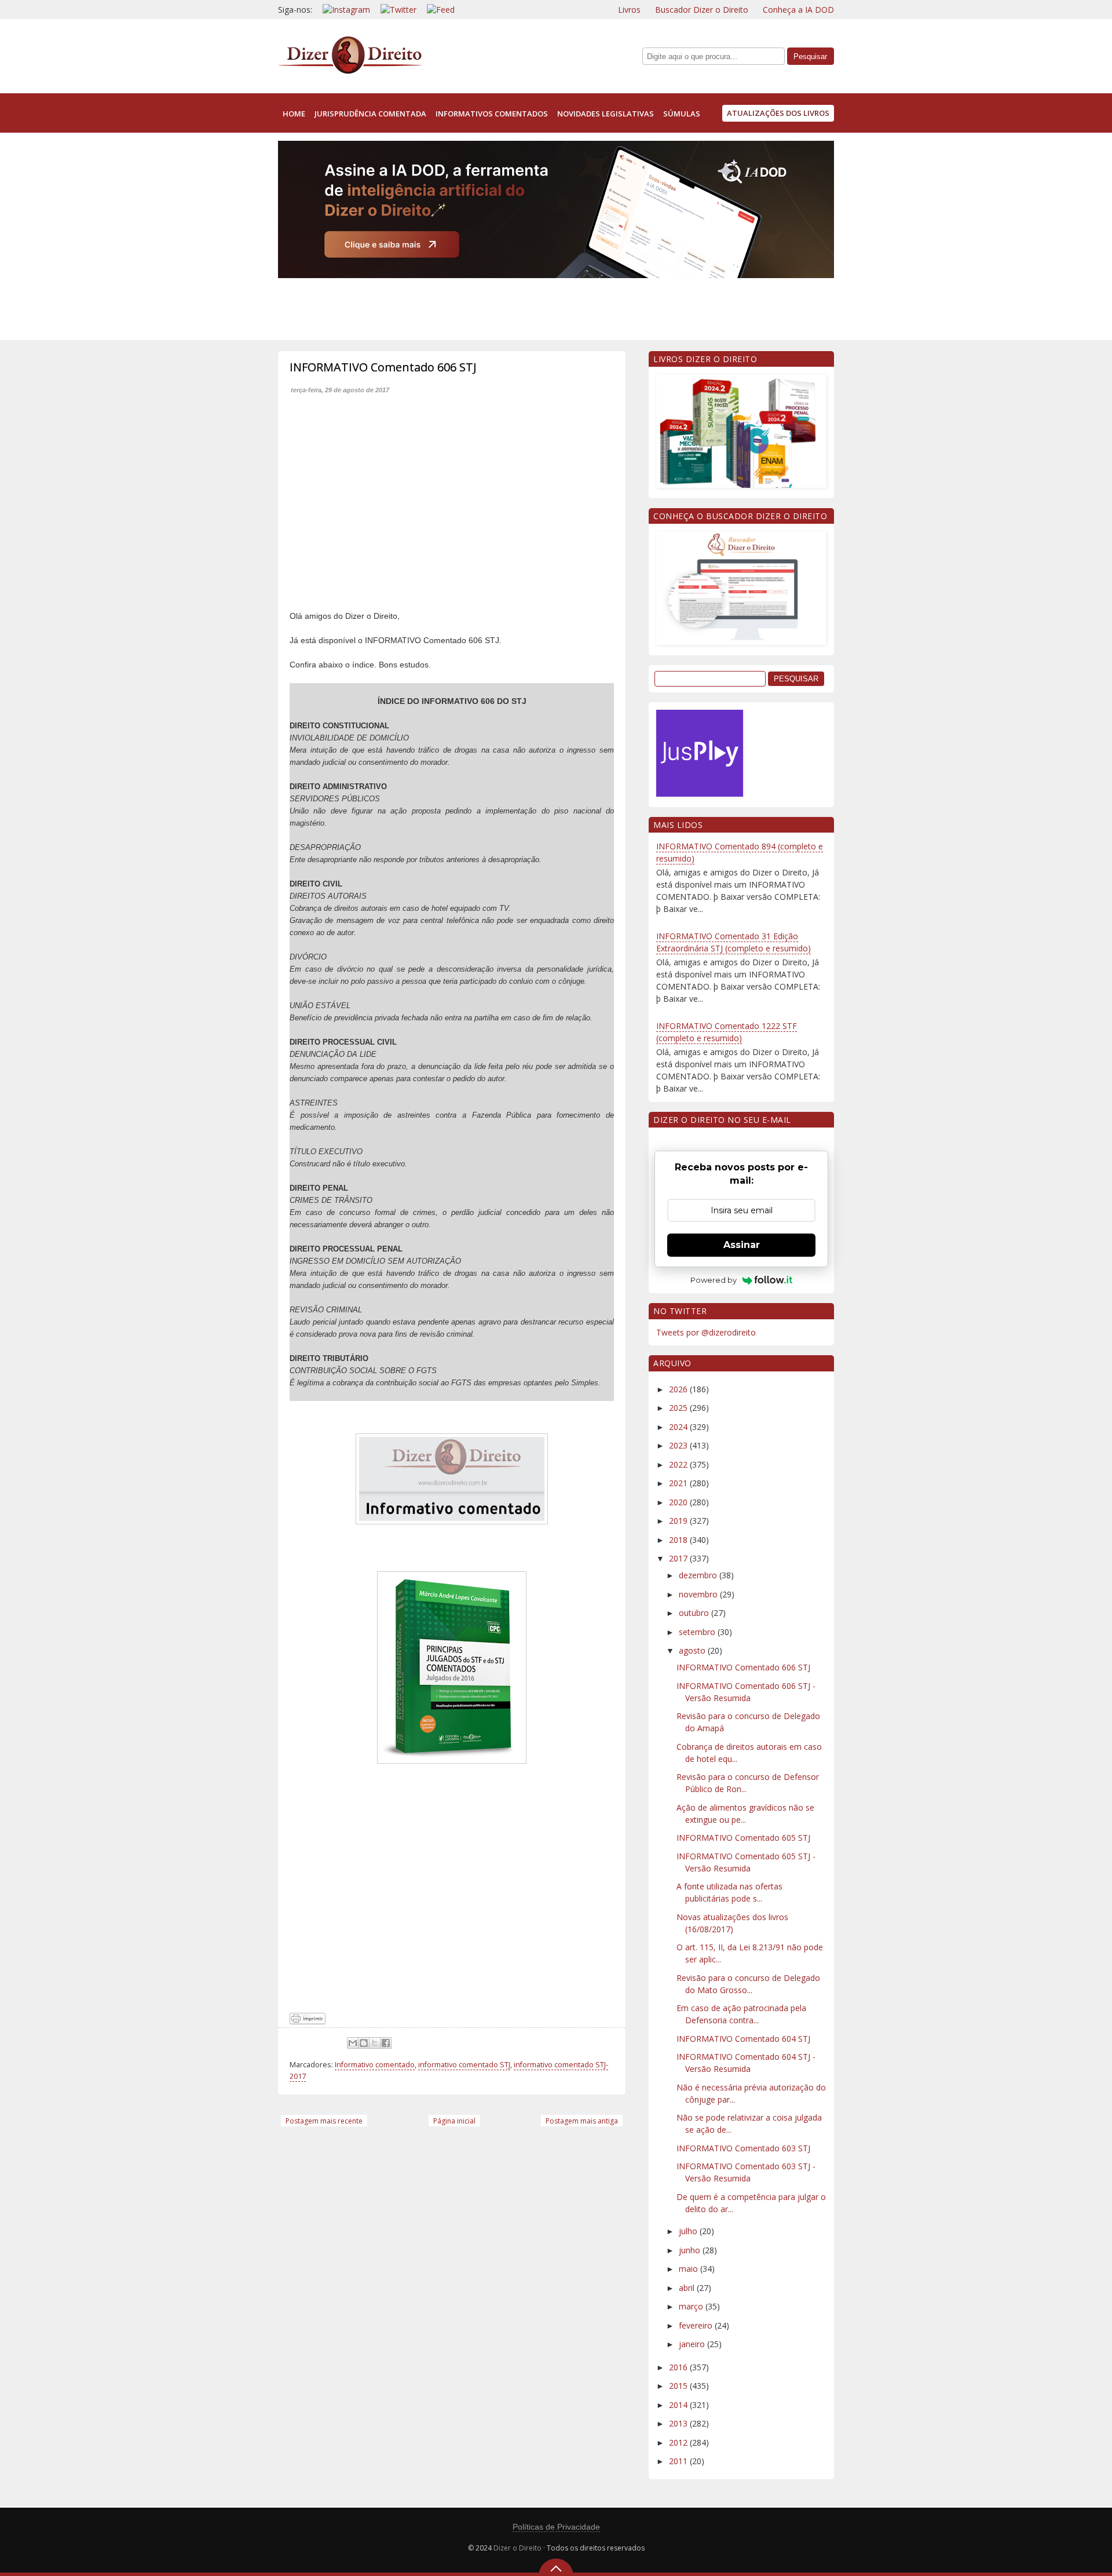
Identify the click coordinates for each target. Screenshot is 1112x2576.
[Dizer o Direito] (350, 72)
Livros (629, 10)
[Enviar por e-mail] (353, 2043)
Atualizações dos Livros (778, 113)
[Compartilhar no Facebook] (386, 2043)
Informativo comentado (375, 2065)
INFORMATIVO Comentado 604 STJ (743, 2039)
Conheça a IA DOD (798, 10)
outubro (695, 1613)
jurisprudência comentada (370, 114)
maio (689, 2269)
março (692, 2306)
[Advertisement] (489, 307)
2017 (679, 1558)
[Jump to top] (556, 2567)
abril (688, 2288)
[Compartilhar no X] (375, 2043)
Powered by (714, 1280)
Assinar (742, 1245)
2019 (679, 1521)
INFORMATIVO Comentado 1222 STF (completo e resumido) (727, 1032)
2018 (679, 1540)
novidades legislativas (606, 114)
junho (691, 2250)
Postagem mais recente (324, 2121)
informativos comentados (492, 114)
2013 (679, 2423)
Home (294, 114)
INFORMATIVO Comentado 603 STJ (743, 2148)
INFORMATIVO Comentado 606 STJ (743, 1667)
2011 (679, 2461)
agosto (693, 1650)
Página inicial (454, 2121)
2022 (679, 1464)
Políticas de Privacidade (556, 2527)
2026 (679, 1389)
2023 (679, 1445)
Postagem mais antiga (582, 2121)
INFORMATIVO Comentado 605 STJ (743, 1838)
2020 (679, 1502)
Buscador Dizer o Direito (702, 10)
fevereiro (697, 2325)
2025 (679, 1408)
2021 (679, 1483)
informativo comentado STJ (464, 2065)
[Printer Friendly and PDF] (308, 2021)
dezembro (699, 1575)
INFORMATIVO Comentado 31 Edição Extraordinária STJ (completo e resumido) (734, 942)
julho (689, 2231)
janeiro (693, 2344)
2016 (679, 2367)
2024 (679, 1427)
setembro (698, 1632)
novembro (699, 1594)
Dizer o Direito (517, 2548)
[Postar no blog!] (364, 2043)
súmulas (682, 114)
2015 (679, 2386)
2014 (679, 2405)
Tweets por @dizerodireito (706, 1332)
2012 (679, 2442)
